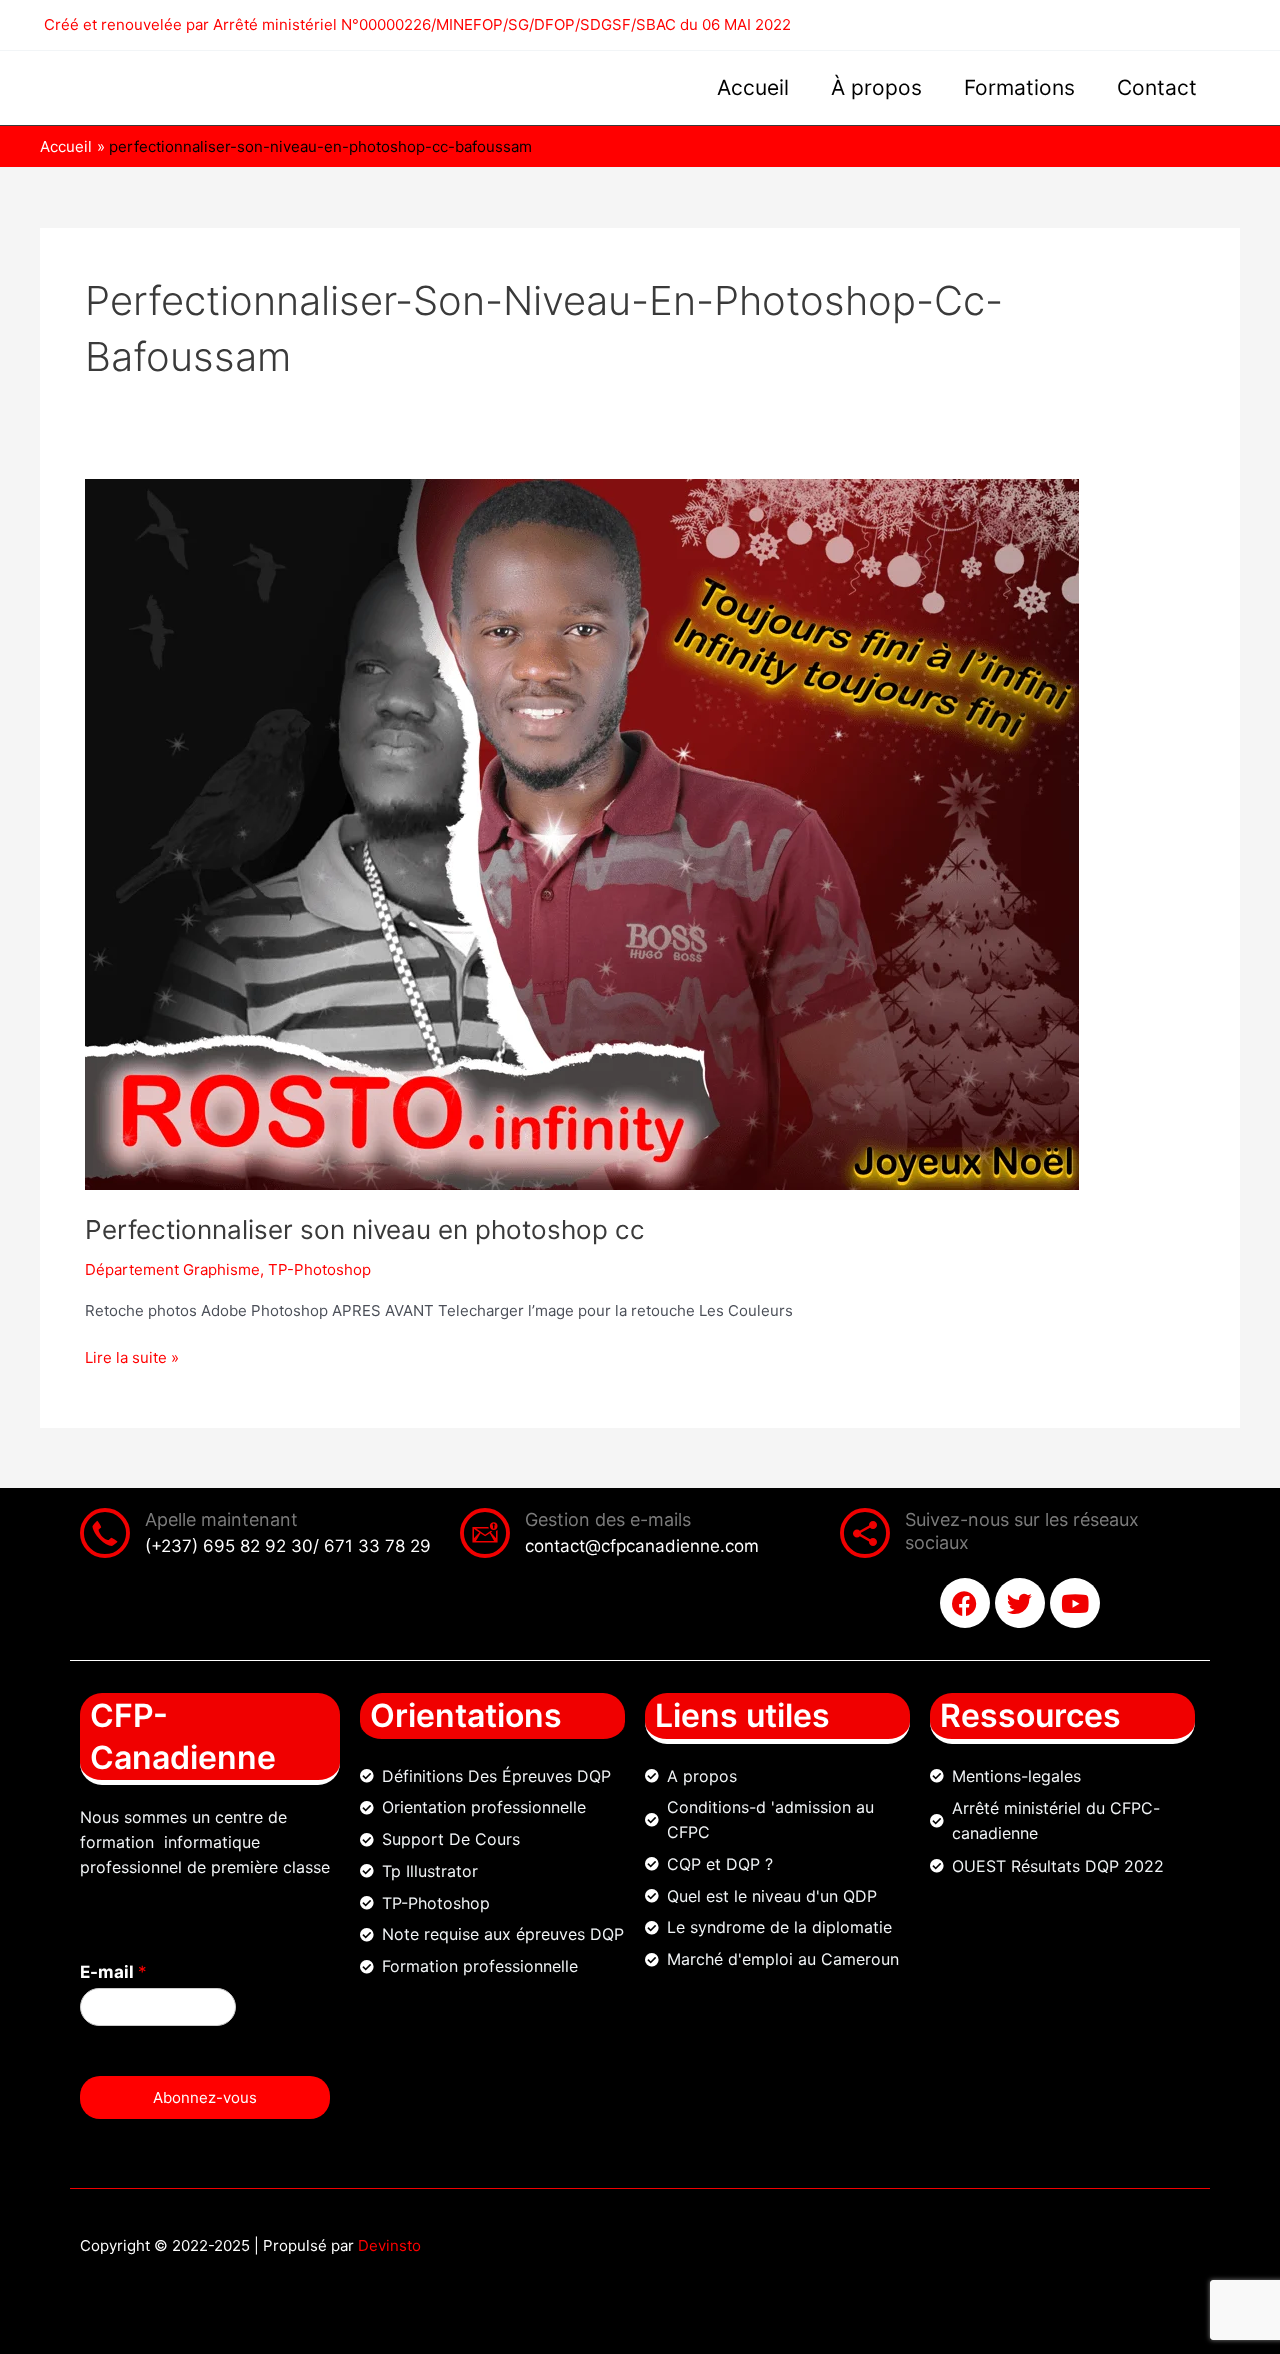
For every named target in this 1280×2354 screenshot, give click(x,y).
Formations (1019, 87)
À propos (876, 87)
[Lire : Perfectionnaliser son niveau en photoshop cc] (582, 833)
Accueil (753, 87)
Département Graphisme (172, 1269)
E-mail (113, 1972)
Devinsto (389, 2245)
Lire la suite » (132, 1356)
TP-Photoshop (319, 1269)
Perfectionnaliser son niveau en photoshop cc (365, 1229)
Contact (1157, 87)
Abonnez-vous (205, 2097)
